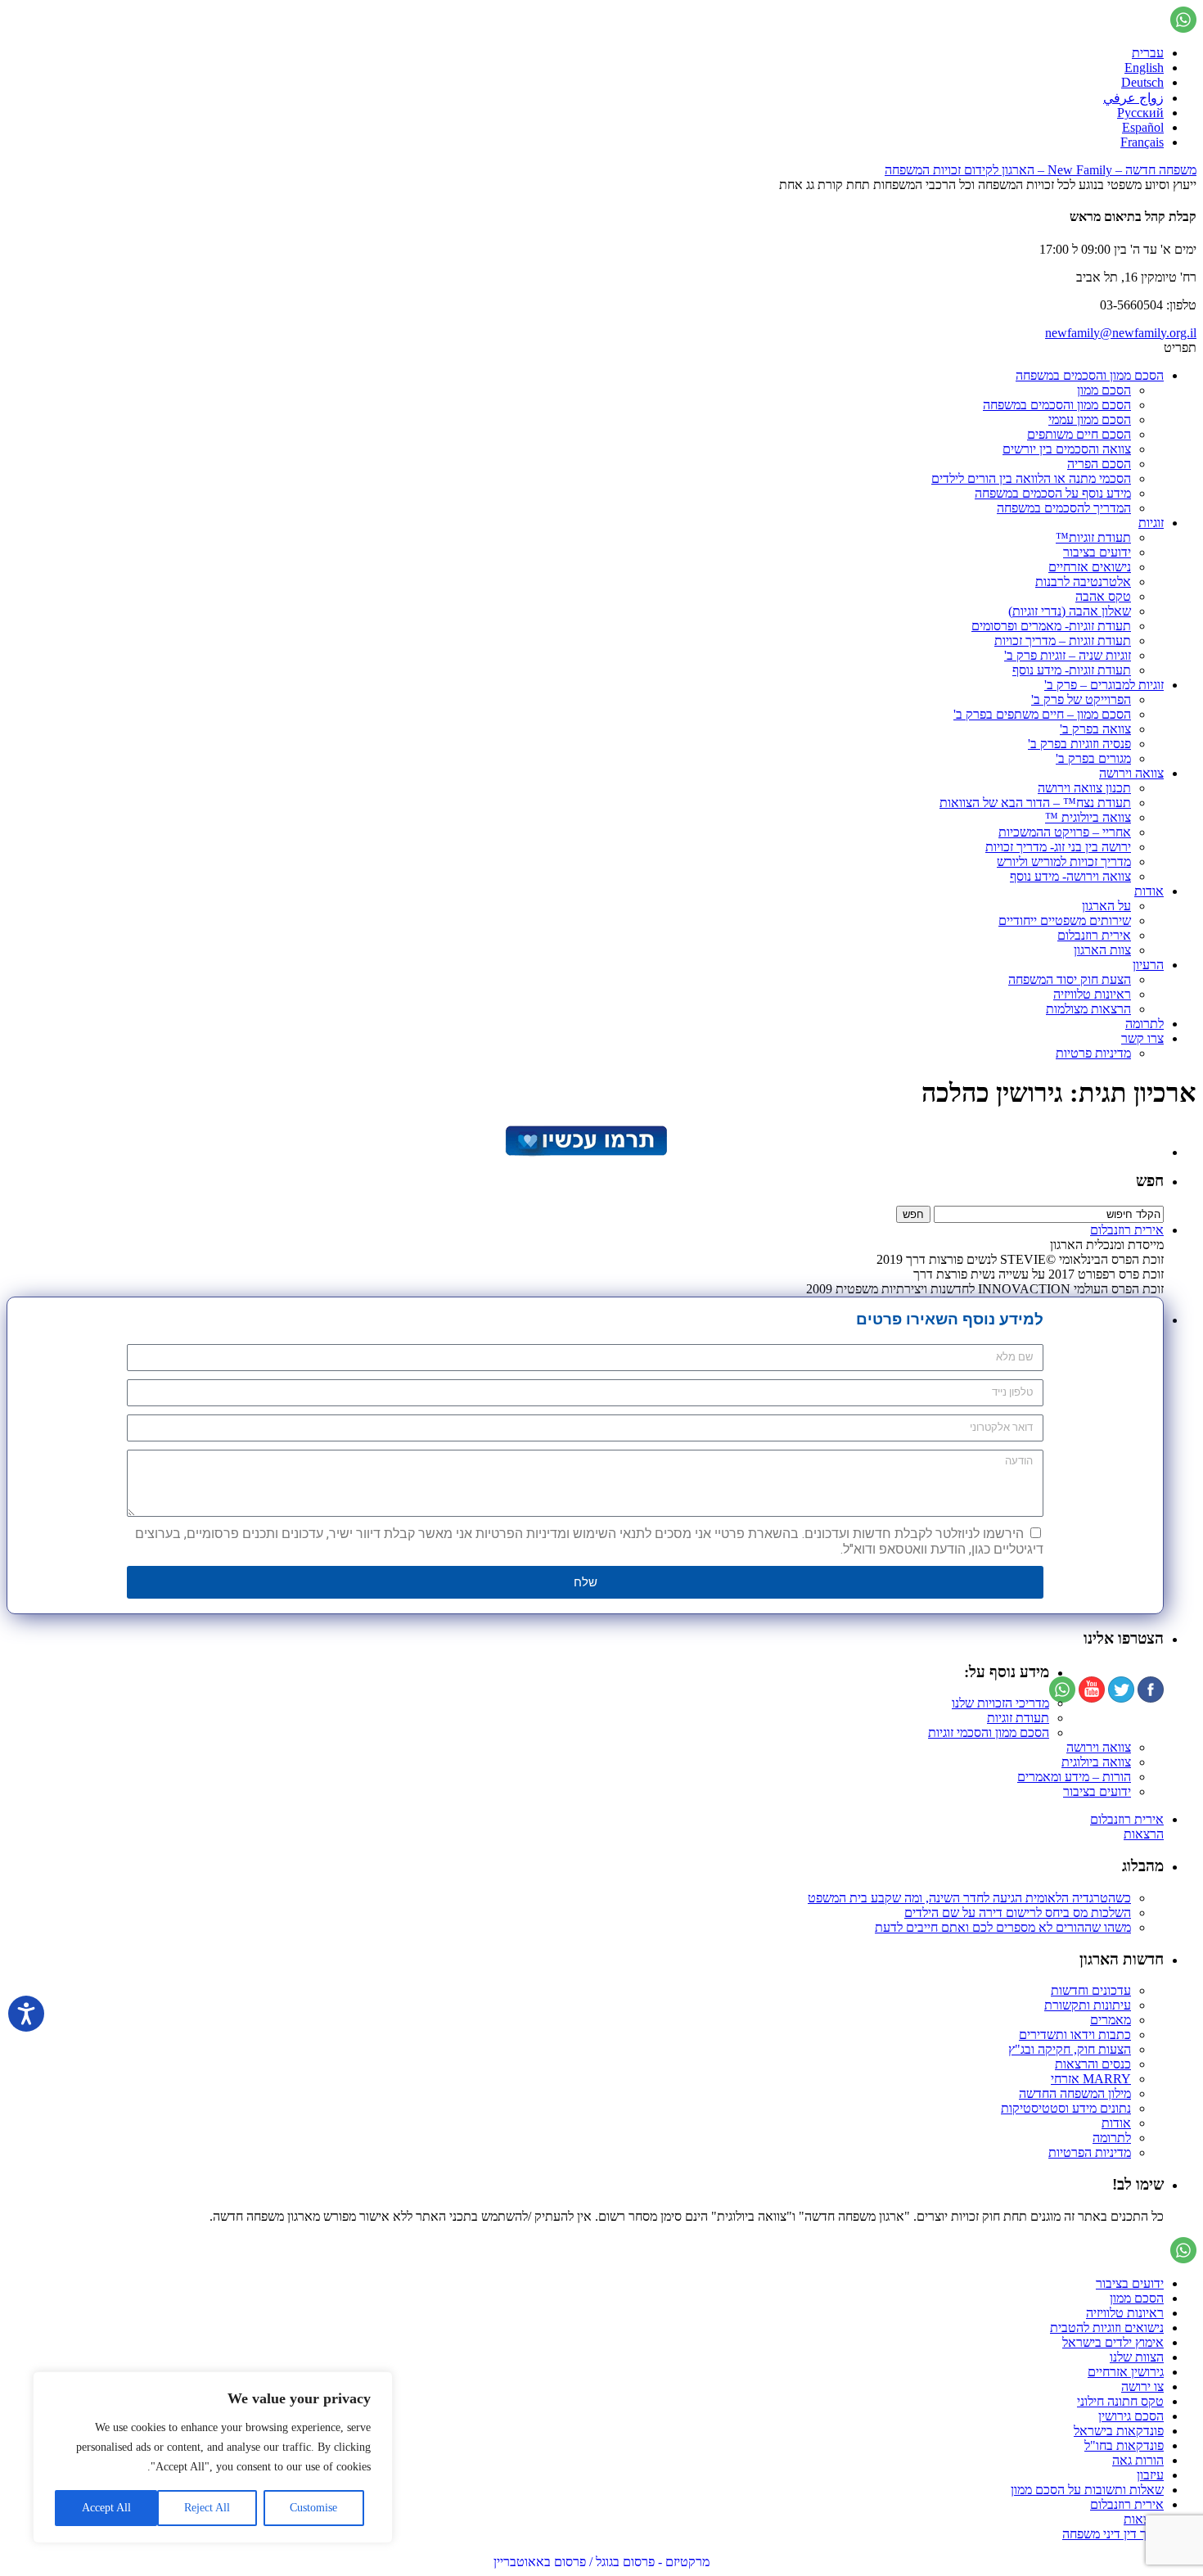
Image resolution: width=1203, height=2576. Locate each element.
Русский (1140, 113)
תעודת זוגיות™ (1093, 537)
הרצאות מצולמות (1088, 1009)
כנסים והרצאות (1093, 2064)
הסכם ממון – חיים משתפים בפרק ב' (1042, 714)
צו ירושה (1142, 2387)
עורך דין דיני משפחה (1113, 2534)
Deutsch (1142, 82)
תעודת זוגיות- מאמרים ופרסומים (1051, 626)
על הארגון (1106, 906)
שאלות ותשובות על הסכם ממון (1087, 2490)
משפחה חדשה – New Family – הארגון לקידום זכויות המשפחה (1041, 170)
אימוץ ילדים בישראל (1113, 2342)
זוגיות (1151, 523)
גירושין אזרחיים (1126, 2372)
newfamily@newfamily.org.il (1121, 333)
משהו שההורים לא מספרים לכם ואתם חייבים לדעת (1003, 1927)
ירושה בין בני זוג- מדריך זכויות (1058, 847)
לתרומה (1144, 1024)
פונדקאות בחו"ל (1124, 2445)
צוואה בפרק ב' (1095, 729)
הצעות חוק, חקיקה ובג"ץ (1070, 2049)
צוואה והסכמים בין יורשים (1067, 449)
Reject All (207, 2508)
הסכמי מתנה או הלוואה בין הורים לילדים (1031, 478)
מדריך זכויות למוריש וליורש (1064, 862)
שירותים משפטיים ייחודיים (1065, 920)
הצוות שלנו (1137, 2357)
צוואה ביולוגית (1096, 1762)
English (1144, 68)
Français (1142, 142)
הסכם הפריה (1099, 464)
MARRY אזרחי (1091, 2079)
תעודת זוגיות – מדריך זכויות (1063, 641)
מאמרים (1111, 2020)
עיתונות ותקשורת (1088, 2005)
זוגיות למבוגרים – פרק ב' (1104, 685)
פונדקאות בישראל (1119, 2431)
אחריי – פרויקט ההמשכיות (1065, 832)
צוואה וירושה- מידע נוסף (1070, 876)
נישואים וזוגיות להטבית (1107, 2328)
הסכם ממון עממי (1090, 420)
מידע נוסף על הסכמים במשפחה (1053, 493)
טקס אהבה (1103, 596)
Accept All (106, 2508)
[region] (213, 2457)
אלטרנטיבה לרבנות (1083, 582)
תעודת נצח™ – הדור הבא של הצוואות (1035, 803)
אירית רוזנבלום (1094, 935)
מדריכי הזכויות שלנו (1000, 1703)
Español (1143, 127)
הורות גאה (1138, 2460)
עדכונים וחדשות (1091, 1990)
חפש (1150, 1181)
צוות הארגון (1102, 950)
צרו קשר (1142, 1038)
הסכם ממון (1104, 390)
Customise (313, 2508)
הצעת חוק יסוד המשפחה (1070, 979)
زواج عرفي (1133, 98)
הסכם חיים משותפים (1079, 434)
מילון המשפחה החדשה (1075, 2093)
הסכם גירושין (1131, 2416)
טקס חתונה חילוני (1120, 2401)
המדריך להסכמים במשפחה (1064, 508)
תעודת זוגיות (1018, 1718)
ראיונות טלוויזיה (1092, 994)
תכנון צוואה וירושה (1084, 788)
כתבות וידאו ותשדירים (1075, 2035)
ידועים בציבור (1097, 552)
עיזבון (1150, 2475)
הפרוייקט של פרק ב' (1081, 699)
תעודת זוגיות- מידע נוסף (1072, 670)
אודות (1149, 891)
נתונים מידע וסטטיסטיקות (1066, 2108)
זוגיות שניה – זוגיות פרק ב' (1068, 655)
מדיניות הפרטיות (1090, 2152)
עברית (1148, 53)
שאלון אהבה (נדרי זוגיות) (1070, 611)
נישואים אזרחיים (1090, 567)
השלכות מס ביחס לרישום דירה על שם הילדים (1018, 1913)
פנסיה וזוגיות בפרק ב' (1079, 744)
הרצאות (1144, 1834)
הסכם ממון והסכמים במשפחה (1090, 375)
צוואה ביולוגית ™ (1088, 817)
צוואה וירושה (1131, 773)
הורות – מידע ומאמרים (1074, 1777)
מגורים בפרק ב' (1093, 758)
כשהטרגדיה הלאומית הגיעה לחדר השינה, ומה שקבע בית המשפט (969, 1898)
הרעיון (1148, 965)
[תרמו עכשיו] (585, 1152)
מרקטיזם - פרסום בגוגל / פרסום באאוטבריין (601, 2562)
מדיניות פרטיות (1093, 1053)
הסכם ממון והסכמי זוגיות (989, 1732)
